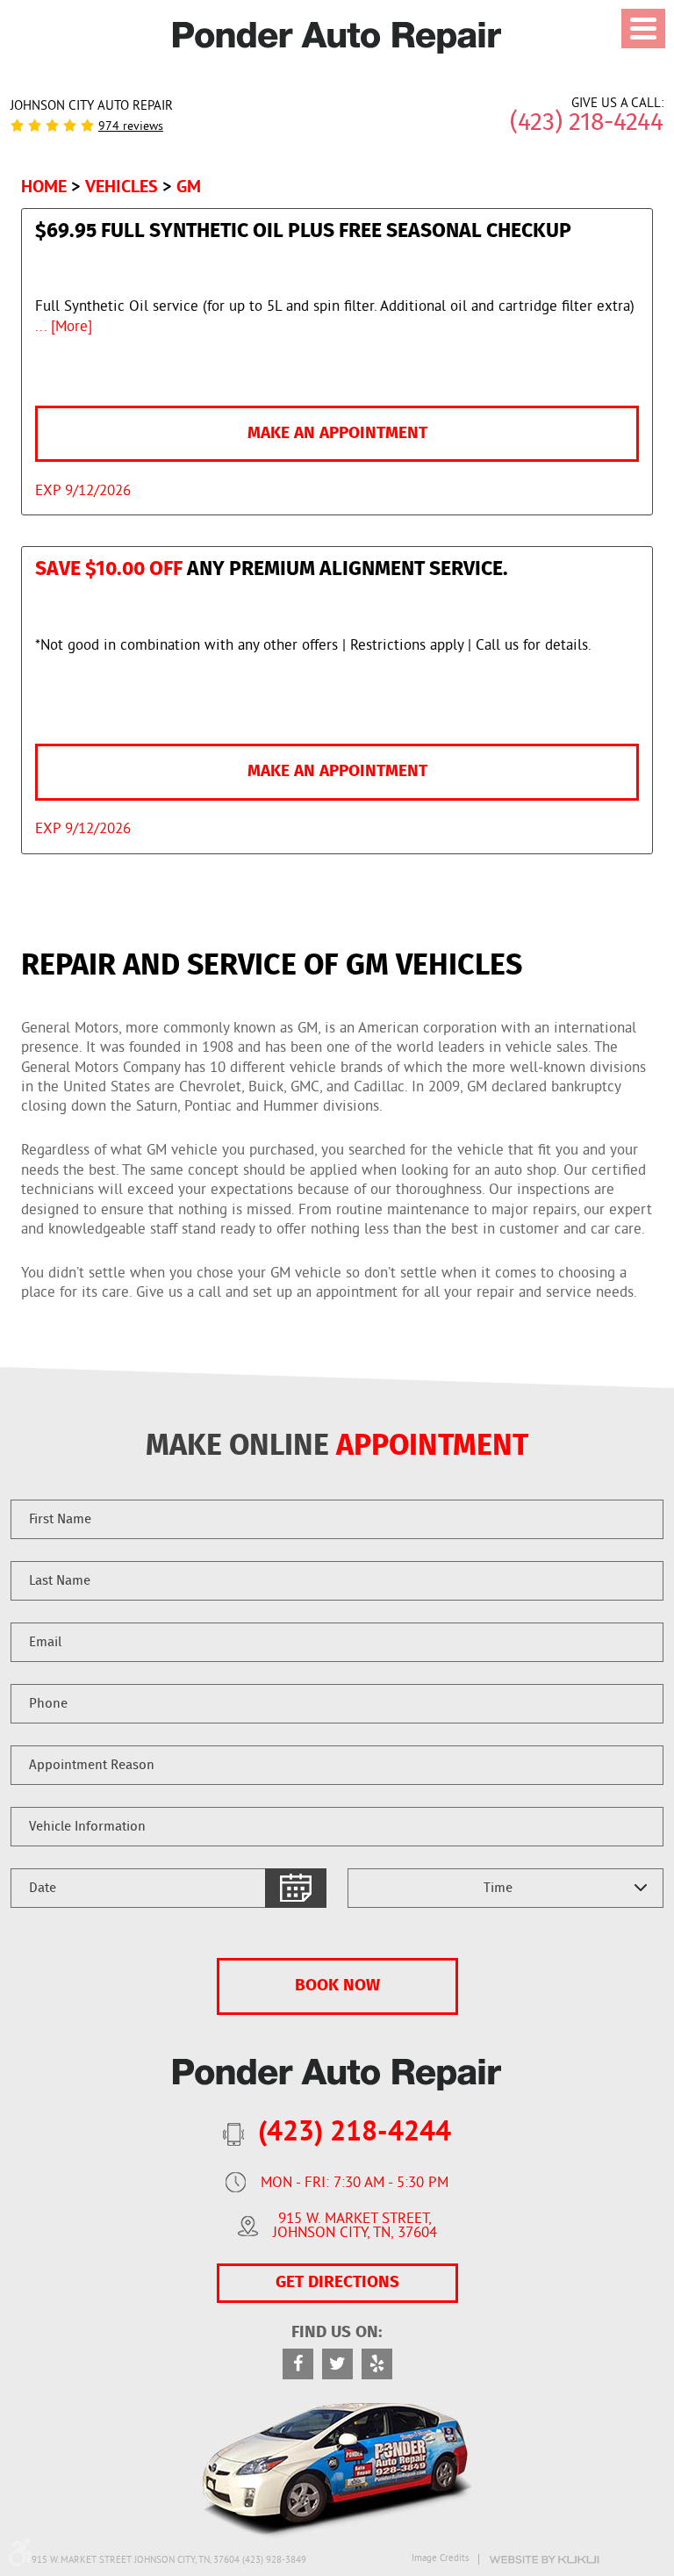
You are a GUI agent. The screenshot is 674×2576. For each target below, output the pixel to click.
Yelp (377, 2364)
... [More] (64, 327)
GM (189, 186)
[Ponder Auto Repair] (337, 38)
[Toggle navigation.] (643, 29)
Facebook (298, 2364)
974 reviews (131, 127)
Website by (544, 2560)
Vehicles (122, 186)
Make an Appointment (337, 433)
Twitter (337, 2364)
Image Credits (441, 2559)
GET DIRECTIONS (337, 2282)
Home (44, 186)
